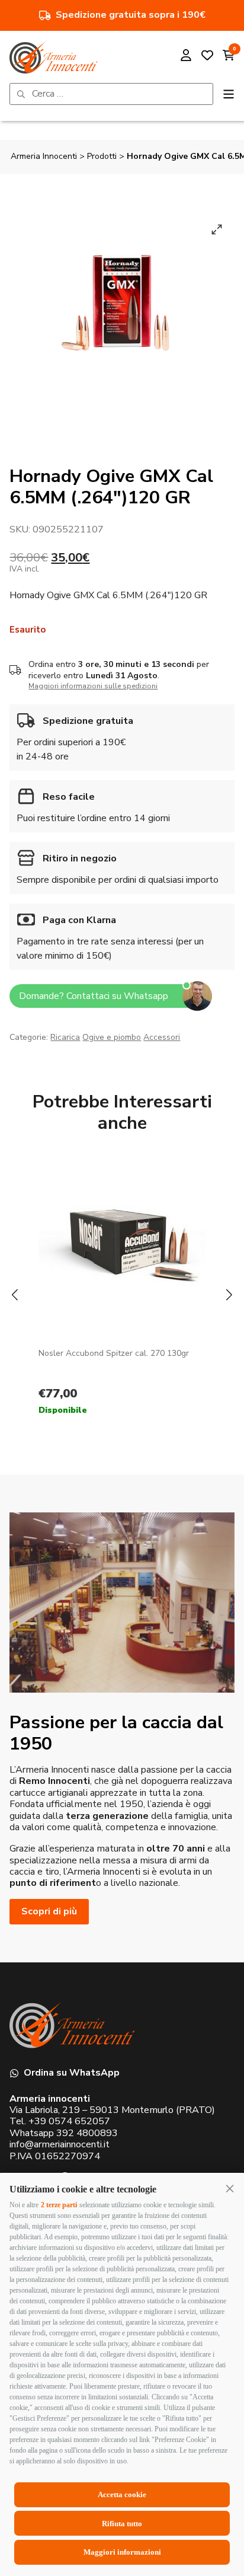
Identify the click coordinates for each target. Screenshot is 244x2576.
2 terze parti (59, 2205)
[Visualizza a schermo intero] (217, 229)
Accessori (162, 1037)
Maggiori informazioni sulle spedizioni (93, 686)
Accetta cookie (122, 2494)
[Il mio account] (186, 57)
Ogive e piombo (112, 1037)
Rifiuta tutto (122, 2524)
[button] (230, 2188)
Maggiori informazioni (122, 2552)
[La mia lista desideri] (207, 57)
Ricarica (65, 1037)
